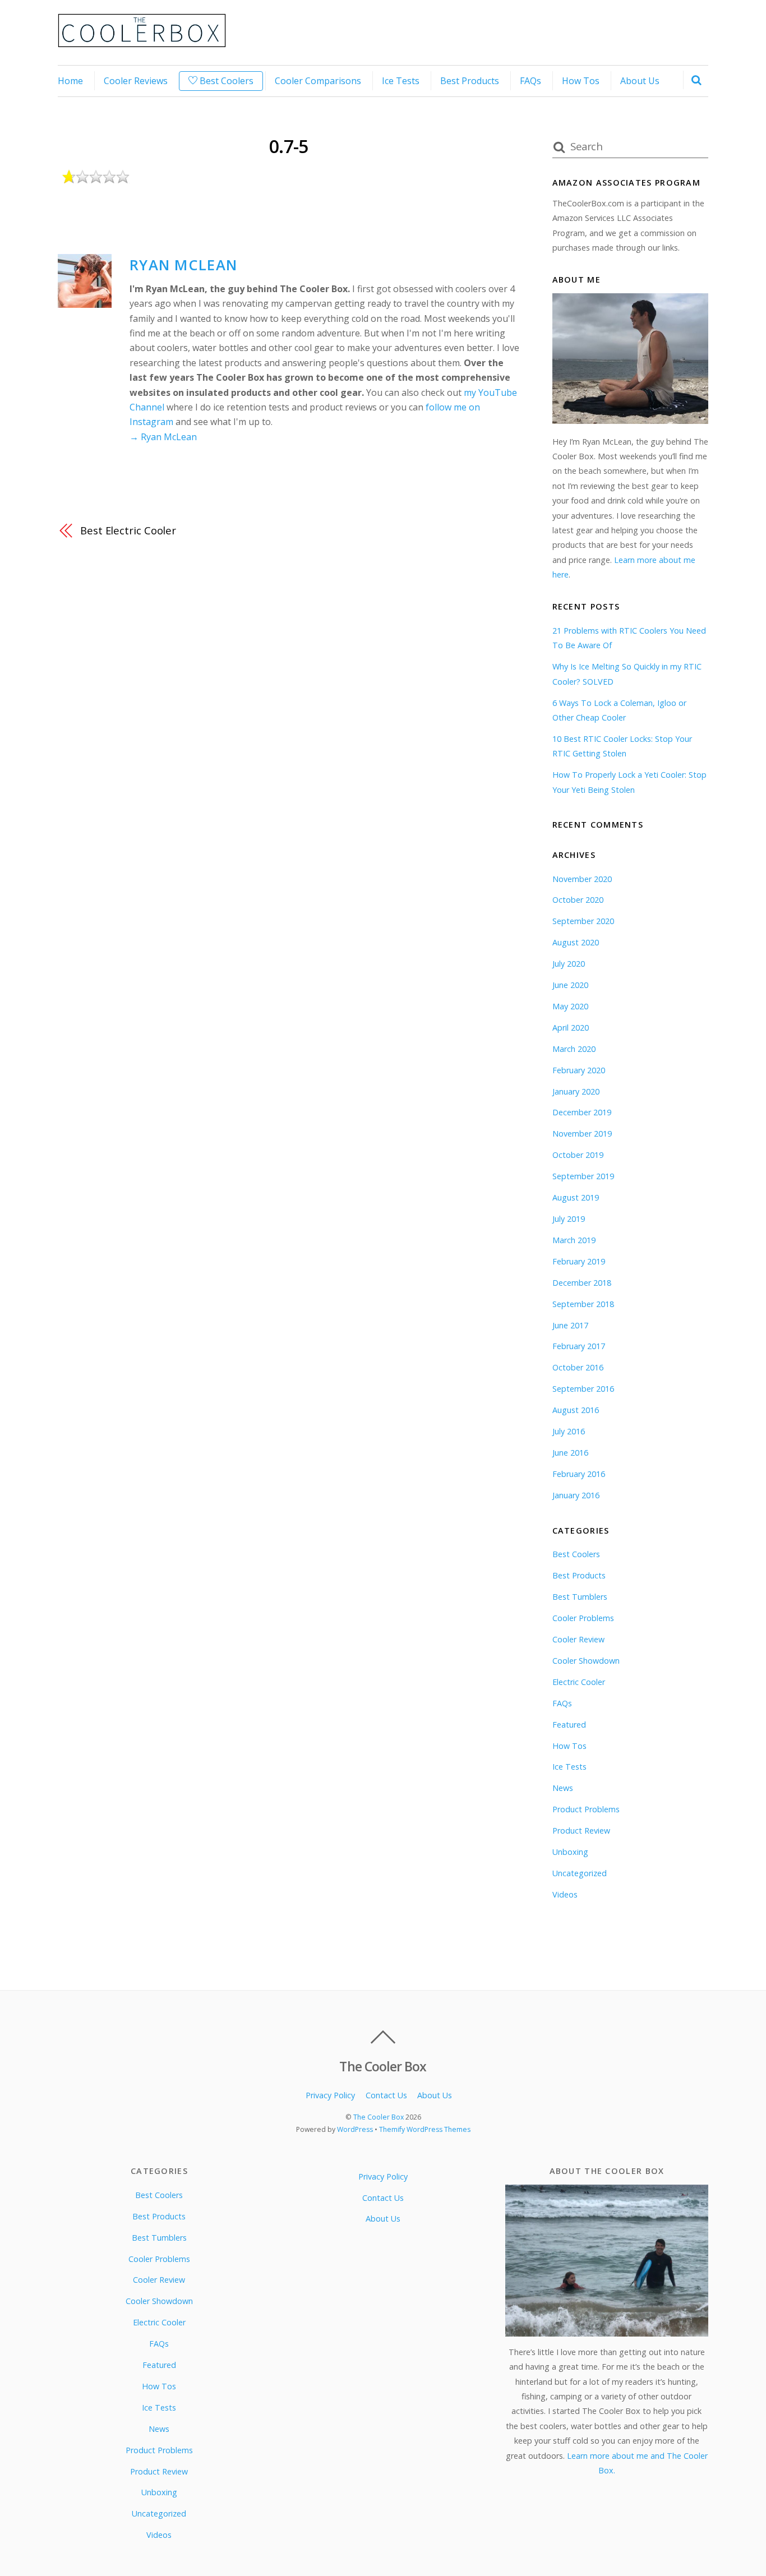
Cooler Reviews (136, 81)
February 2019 (579, 1261)
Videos (565, 1894)
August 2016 (576, 1410)
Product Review (581, 1831)
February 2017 (579, 1346)
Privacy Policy (330, 2095)
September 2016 (583, 1389)
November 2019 (582, 1134)
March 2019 (574, 1240)
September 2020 (583, 921)
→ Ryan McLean (163, 437)
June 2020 (570, 985)
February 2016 (579, 1474)
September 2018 (583, 1304)
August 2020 (576, 942)
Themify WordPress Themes (425, 2129)
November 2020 (582, 879)
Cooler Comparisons (318, 81)
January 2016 (576, 1495)
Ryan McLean (183, 265)
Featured (569, 1725)
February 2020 (579, 1070)
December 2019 (582, 1112)
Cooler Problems (583, 1618)
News (563, 1788)
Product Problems (586, 1809)
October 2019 (578, 1155)
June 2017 (570, 1325)
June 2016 (570, 1453)
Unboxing (570, 1852)
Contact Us (386, 2095)
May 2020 (570, 1006)
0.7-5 (289, 146)
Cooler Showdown (586, 1661)
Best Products (470, 81)
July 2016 (569, 1431)
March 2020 (574, 1049)
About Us (640, 81)
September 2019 (583, 1176)
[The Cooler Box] (142, 41)
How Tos (581, 81)
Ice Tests (401, 81)
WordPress (355, 2129)
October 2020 (578, 900)
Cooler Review (578, 1639)
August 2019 (576, 1197)
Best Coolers (225, 81)
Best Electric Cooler (128, 530)
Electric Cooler (579, 1682)
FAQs (530, 81)
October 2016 (578, 1367)
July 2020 (569, 964)
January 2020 (576, 1091)
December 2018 (582, 1283)
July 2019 (569, 1219)
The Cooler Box (379, 2117)
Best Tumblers (580, 1597)
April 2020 (571, 1028)
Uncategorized (580, 1873)
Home (70, 81)
